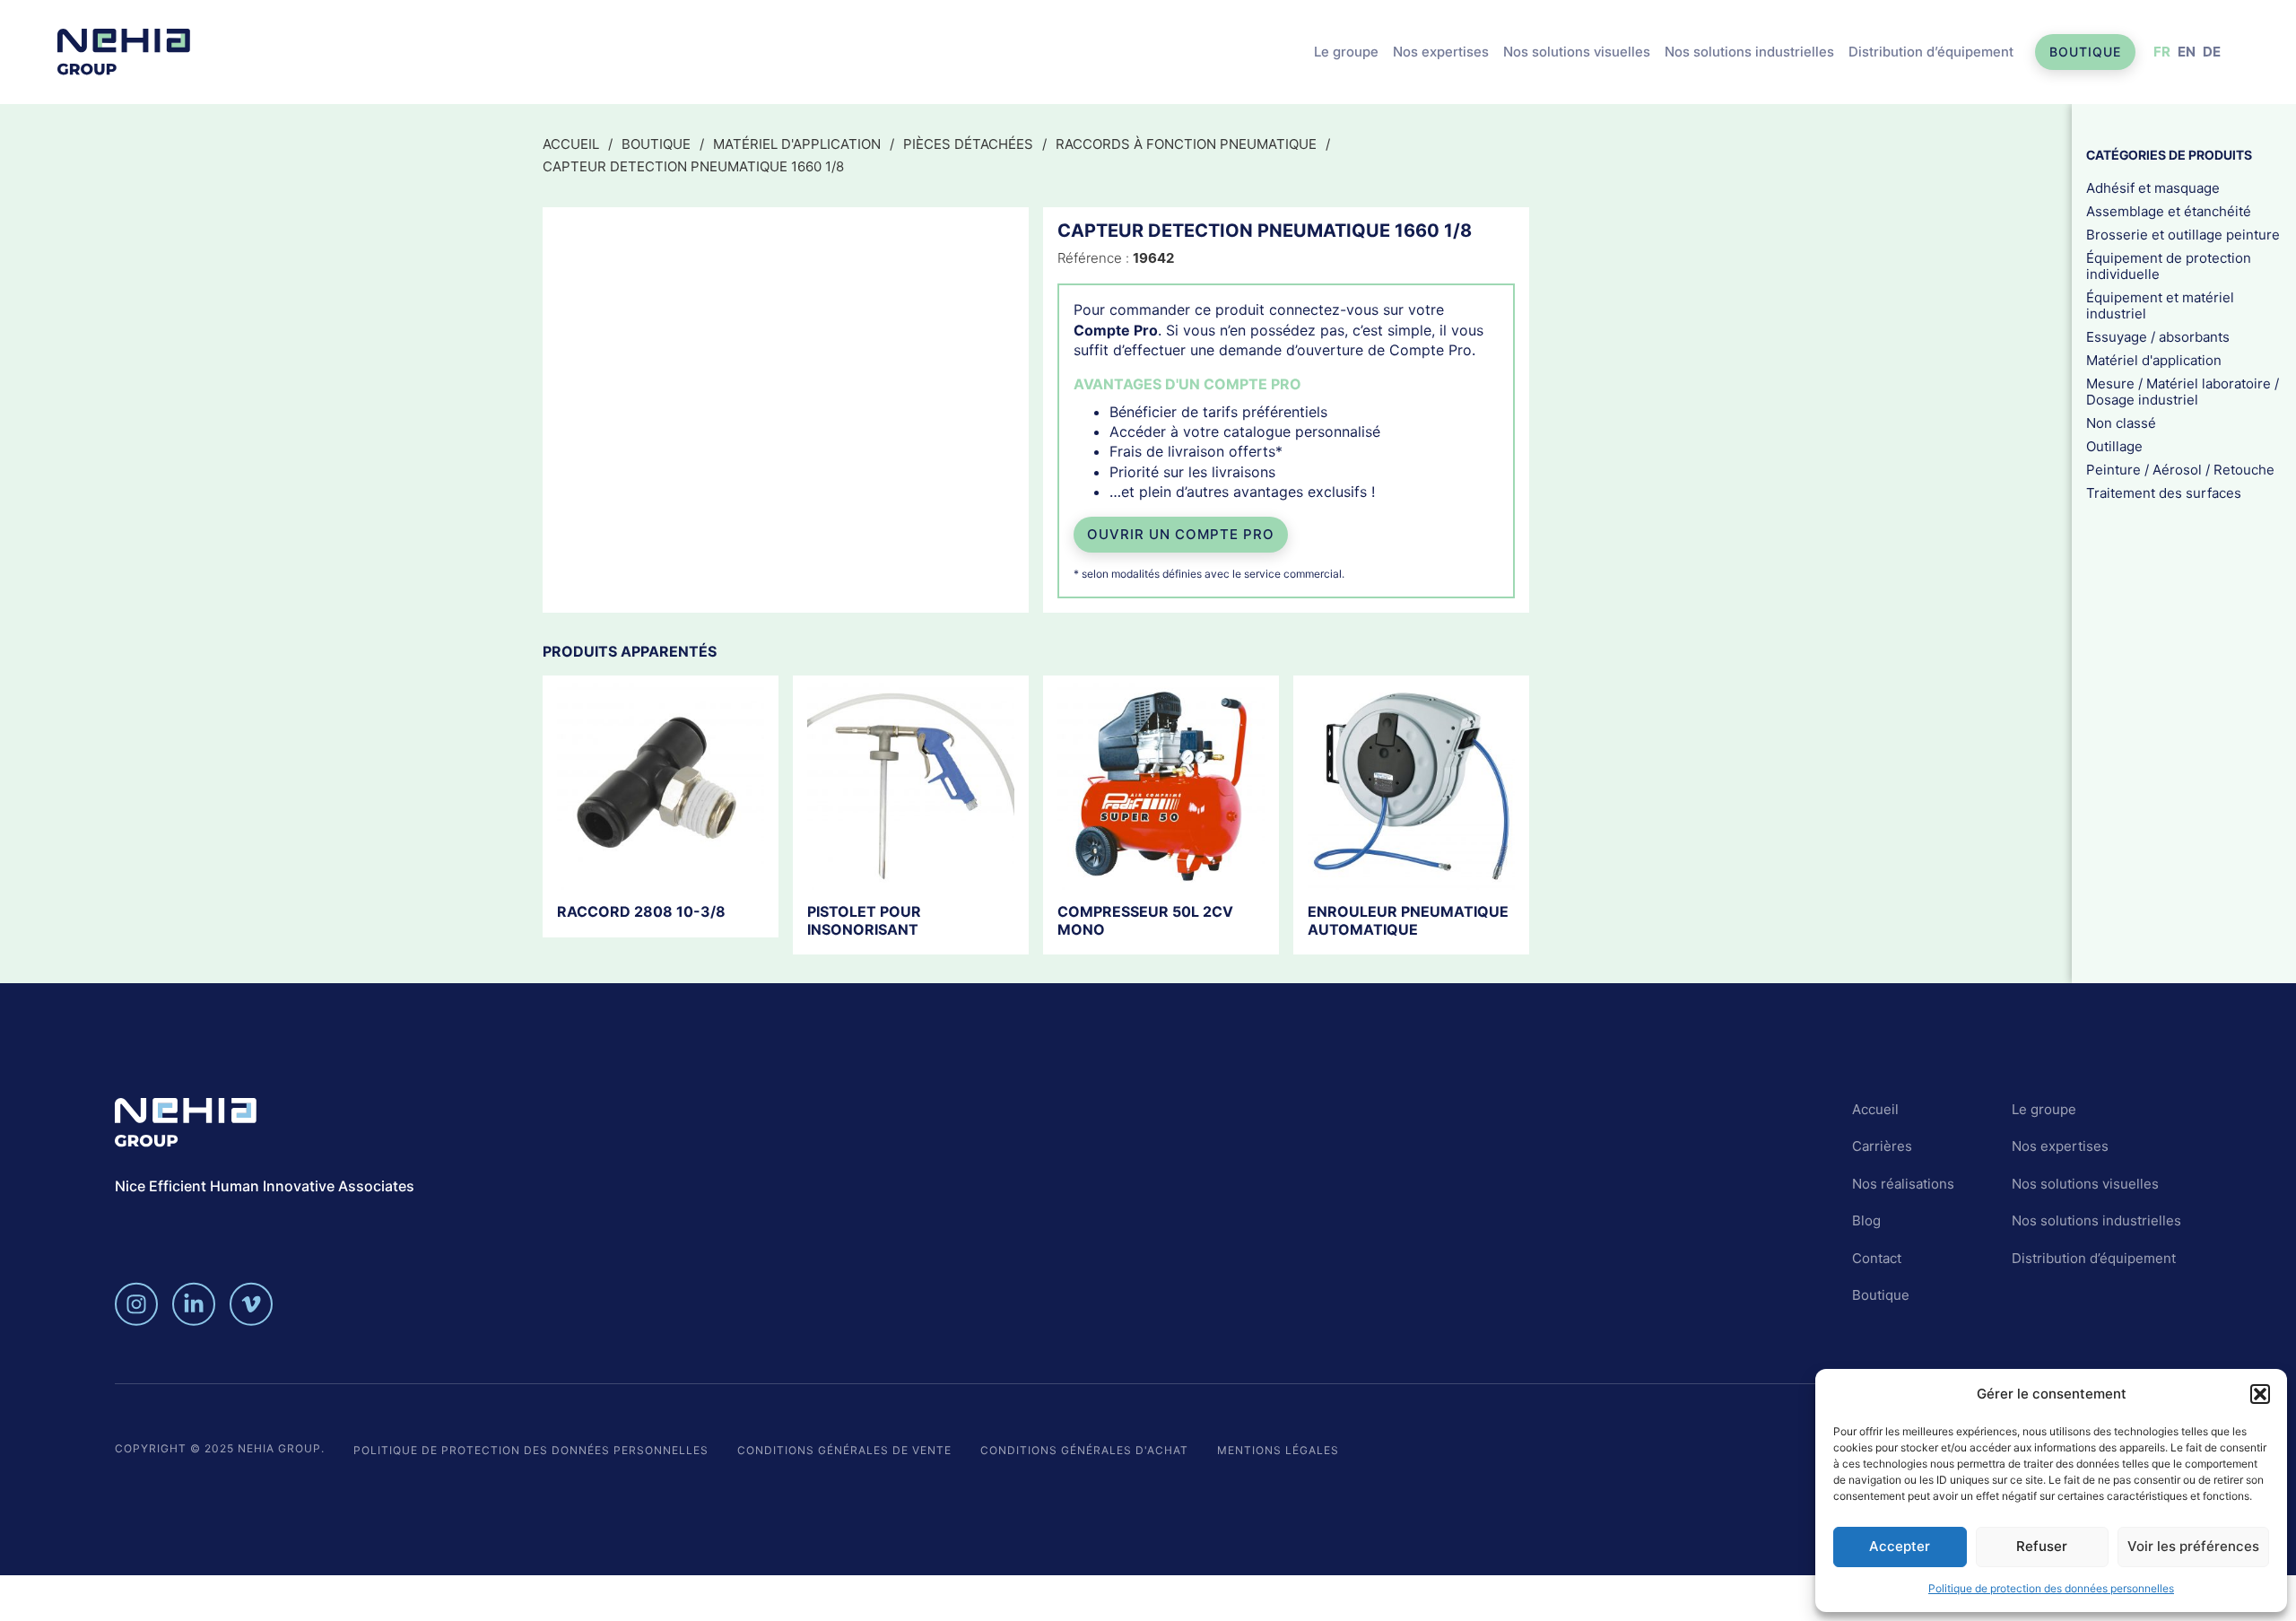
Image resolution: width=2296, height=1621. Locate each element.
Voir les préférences (2193, 1546)
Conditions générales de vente (844, 1450)
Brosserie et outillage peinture (2183, 234)
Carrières (1882, 1146)
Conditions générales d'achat (1084, 1450)
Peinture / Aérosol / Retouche (2180, 469)
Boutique (2085, 52)
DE (2212, 52)
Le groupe (1346, 52)
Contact (1877, 1258)
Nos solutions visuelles (1577, 52)
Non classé (2121, 422)
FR (2162, 52)
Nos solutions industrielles (1749, 52)
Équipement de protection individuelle (2169, 265)
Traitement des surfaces (2164, 492)
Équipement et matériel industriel (2160, 305)
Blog (1866, 1220)
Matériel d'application (797, 144)
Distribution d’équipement (1931, 52)
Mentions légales (1278, 1450)
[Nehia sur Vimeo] (251, 1304)
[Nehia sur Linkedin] (194, 1304)
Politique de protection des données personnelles (2051, 1588)
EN (2187, 52)
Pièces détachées (968, 144)
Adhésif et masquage (2153, 187)
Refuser (2042, 1546)
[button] (2260, 1394)
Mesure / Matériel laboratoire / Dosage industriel (2183, 391)
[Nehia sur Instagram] (136, 1304)
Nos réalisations (1903, 1184)
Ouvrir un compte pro (1181, 534)
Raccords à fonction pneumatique (1186, 144)
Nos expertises (1441, 52)
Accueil (571, 144)
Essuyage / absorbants (2158, 336)
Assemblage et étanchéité (2169, 210)
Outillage (2114, 445)
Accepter (1900, 1546)
